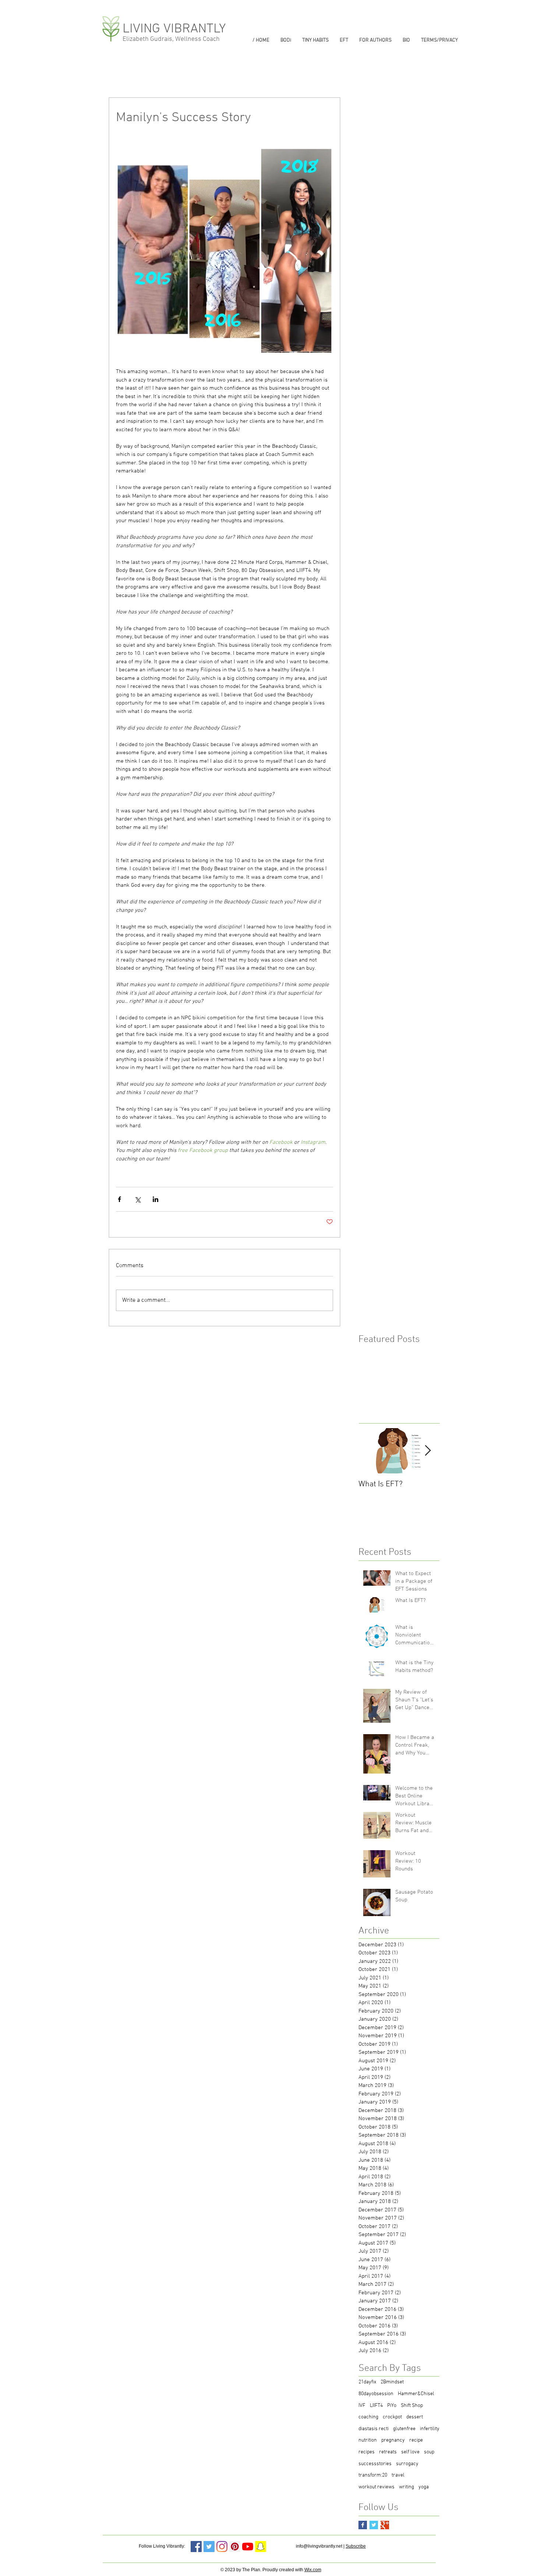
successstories (375, 2464)
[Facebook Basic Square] (363, 2525)
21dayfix (367, 2382)
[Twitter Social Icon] (209, 2547)
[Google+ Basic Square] (385, 2525)
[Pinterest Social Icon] (235, 2547)
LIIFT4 (376, 2406)
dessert (415, 2417)
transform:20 (373, 2475)
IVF (362, 2406)
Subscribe (356, 2546)
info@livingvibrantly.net (319, 2546)
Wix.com (313, 2570)
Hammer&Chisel (416, 2394)
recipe (416, 2440)
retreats (388, 2452)
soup (429, 2452)
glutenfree (404, 2429)
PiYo (392, 2406)
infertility (430, 2429)
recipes (367, 2452)
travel (398, 2475)
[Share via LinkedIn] (155, 1199)
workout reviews (376, 2487)
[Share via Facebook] (119, 1199)
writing (406, 2487)
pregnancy (393, 2440)
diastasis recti (374, 2429)
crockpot (392, 2417)
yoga (424, 2487)
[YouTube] (248, 2547)
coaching (368, 2417)
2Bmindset (392, 2382)
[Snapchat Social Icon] (261, 2547)
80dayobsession (376, 2394)
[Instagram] (222, 2547)
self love (410, 2452)
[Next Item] (428, 1451)
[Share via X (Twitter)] (137, 1199)
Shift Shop (412, 2406)
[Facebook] (196, 2547)
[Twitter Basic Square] (374, 2525)
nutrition (368, 2440)
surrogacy (407, 2464)
